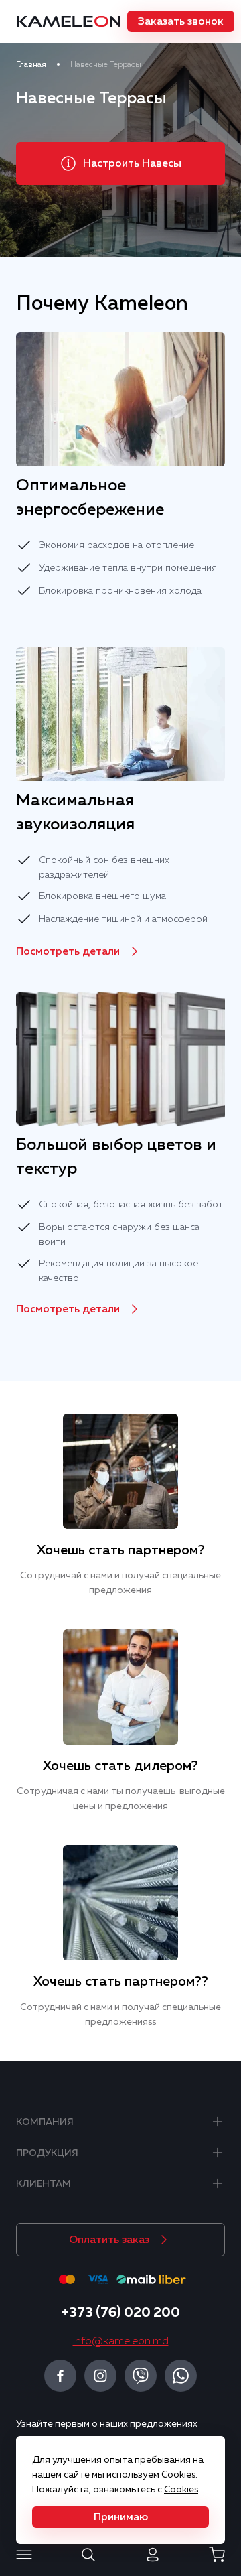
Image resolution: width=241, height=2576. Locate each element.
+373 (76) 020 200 (121, 2312)
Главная (31, 64)
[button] (181, 21)
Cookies (181, 2489)
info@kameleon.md (121, 2341)
